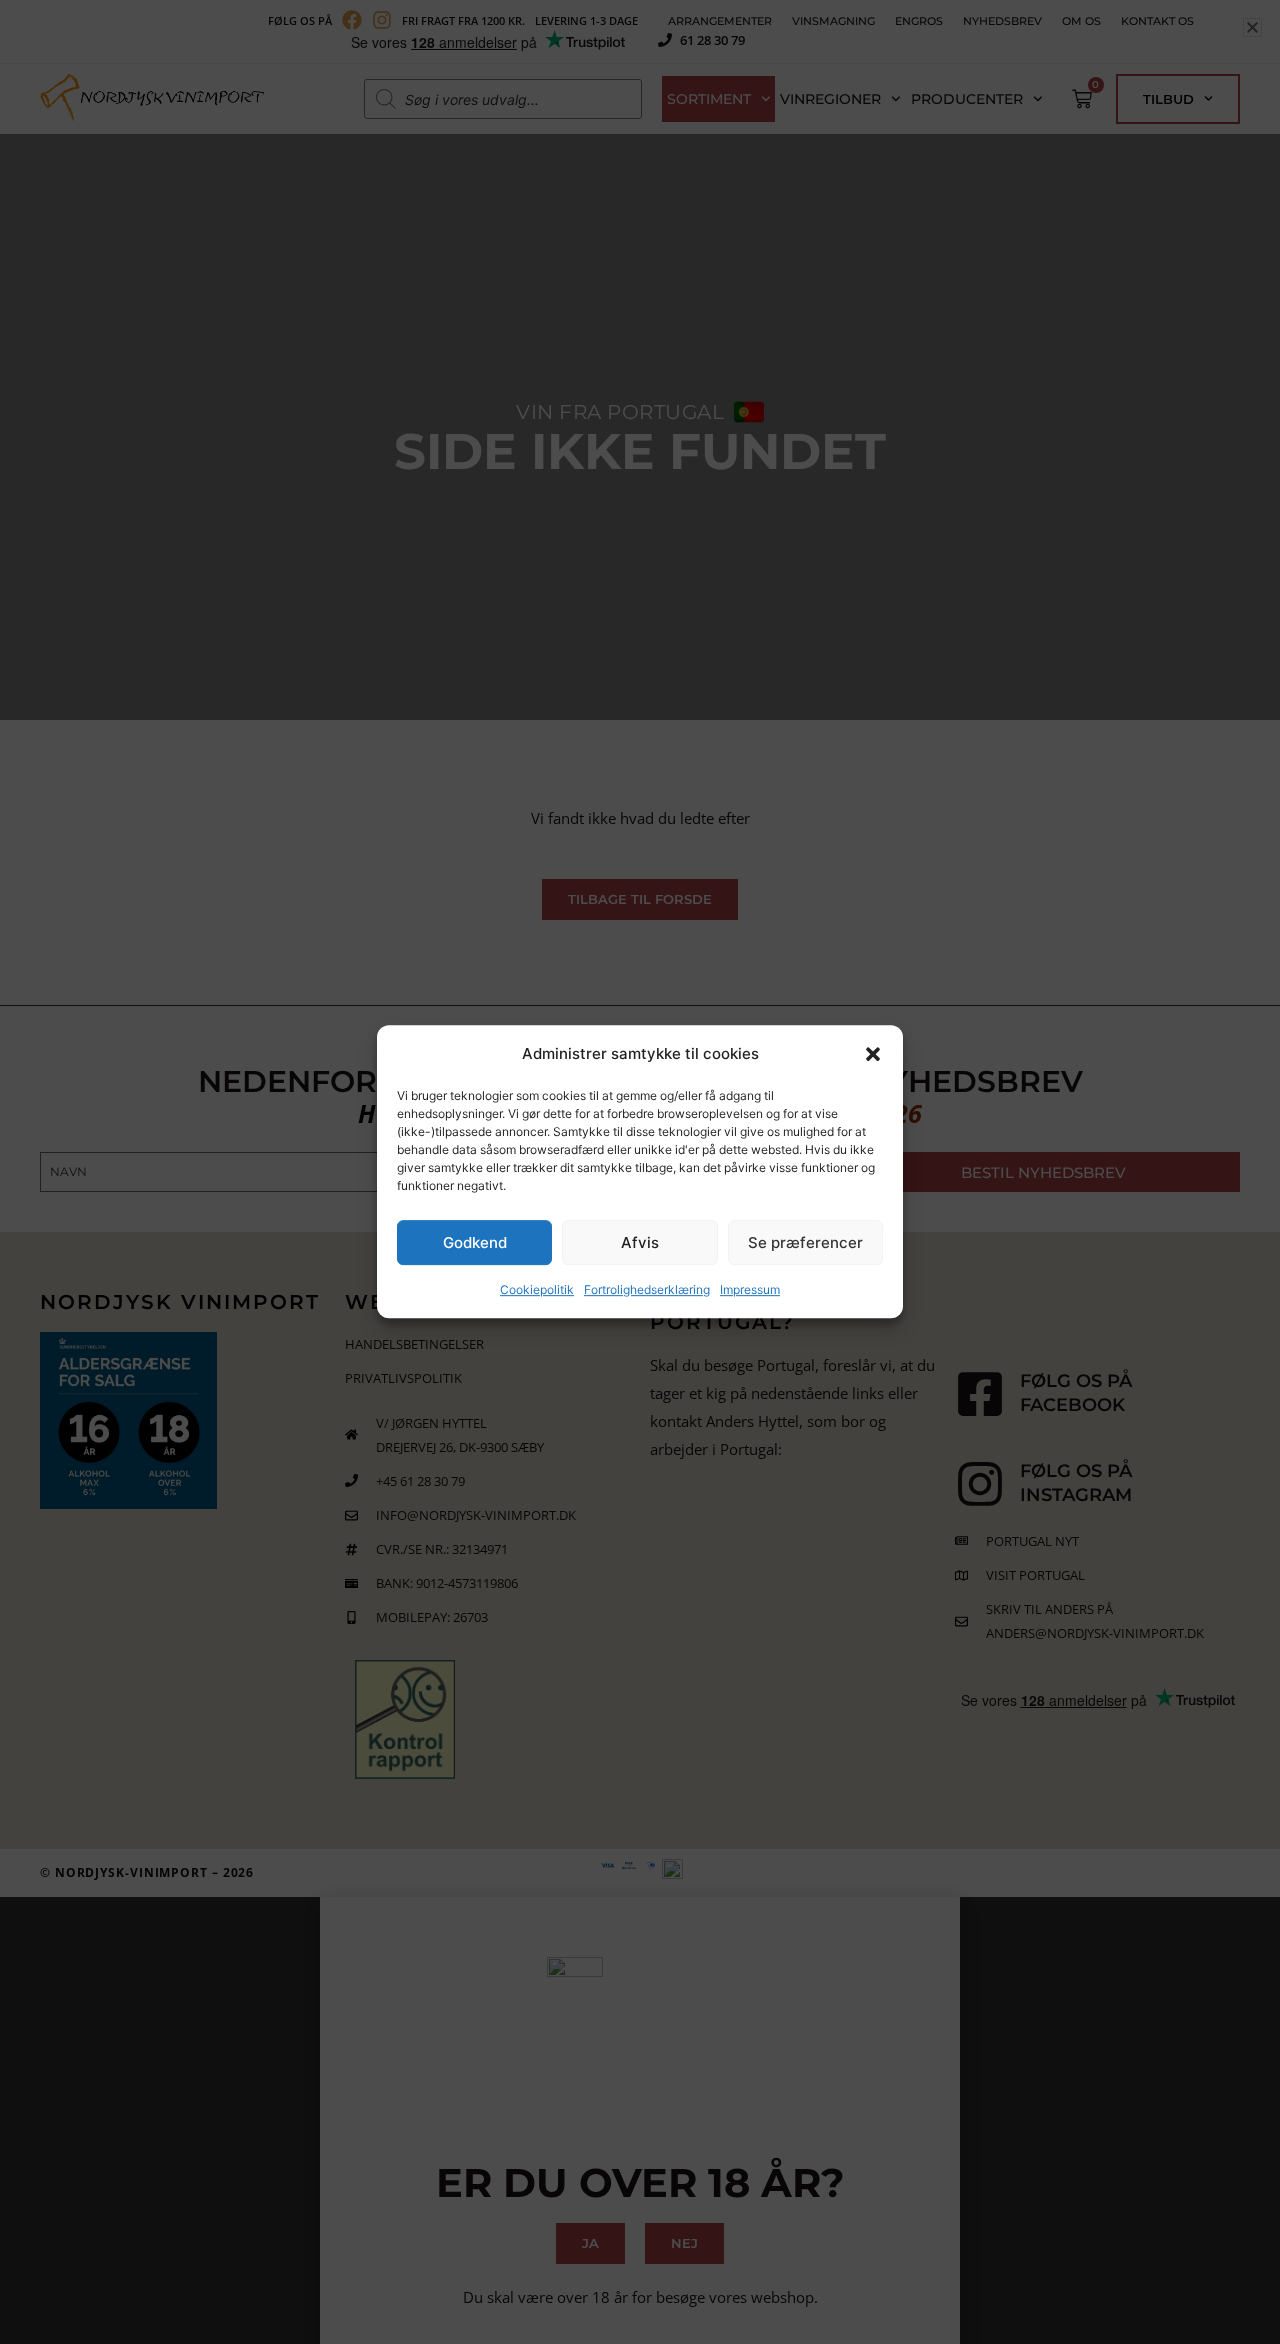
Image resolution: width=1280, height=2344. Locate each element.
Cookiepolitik (537, 1290)
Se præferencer (805, 1243)
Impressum (750, 1290)
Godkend (475, 1243)
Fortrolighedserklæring (647, 1290)
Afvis (640, 1243)
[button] (873, 1054)
